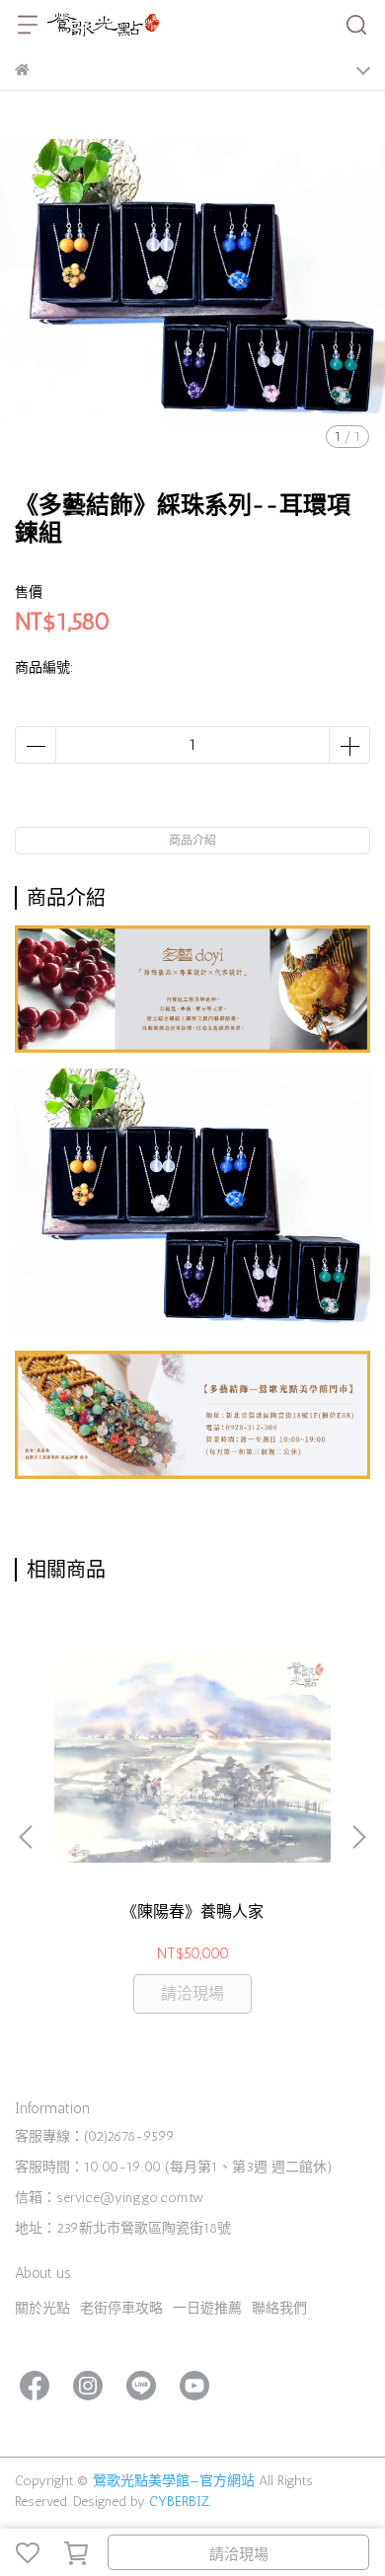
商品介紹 (192, 841)
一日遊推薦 (207, 2308)
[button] (358, 1837)
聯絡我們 (279, 2308)
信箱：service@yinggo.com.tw (109, 2198)
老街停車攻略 (121, 2308)
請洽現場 (239, 2554)
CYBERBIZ (179, 2502)
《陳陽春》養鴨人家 (192, 1912)
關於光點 (42, 2308)
